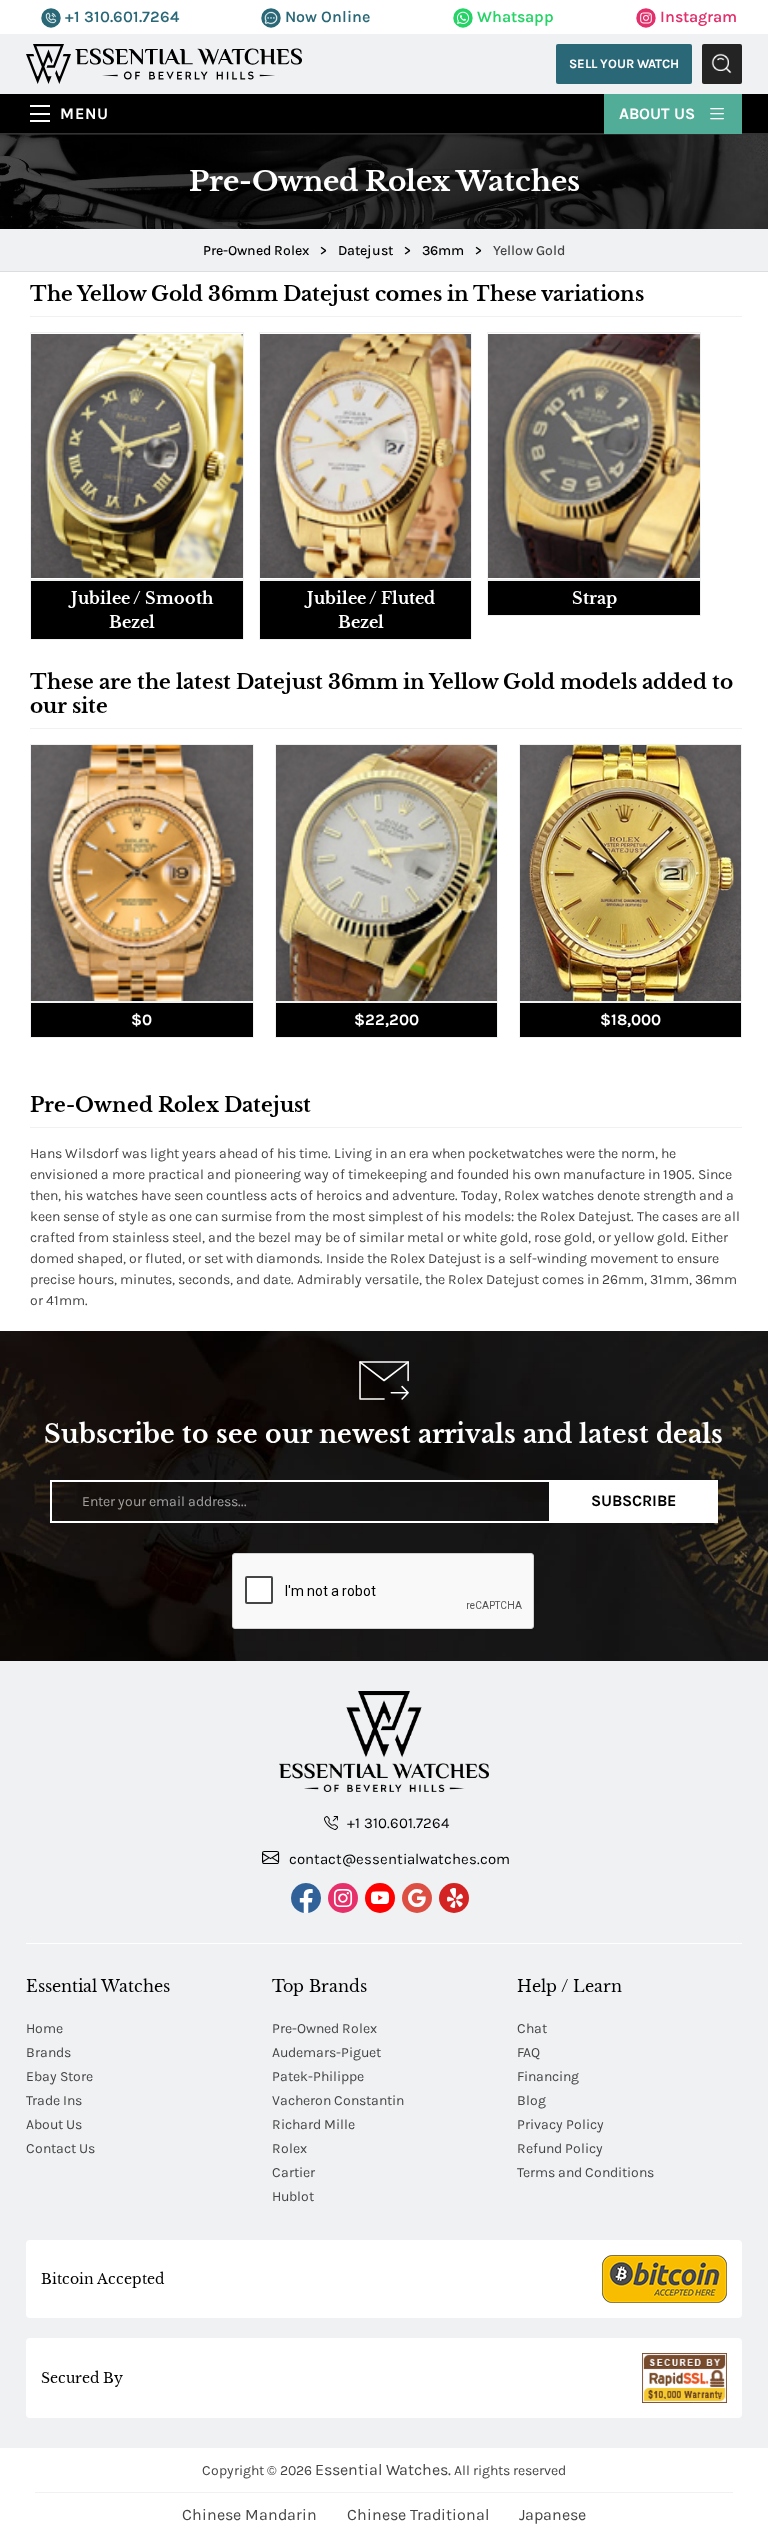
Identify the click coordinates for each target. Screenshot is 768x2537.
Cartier (293, 2172)
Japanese (552, 2514)
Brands (48, 2052)
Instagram (696, 16)
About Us (659, 113)
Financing (548, 2076)
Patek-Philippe (318, 2076)
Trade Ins (54, 2100)
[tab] (137, 486)
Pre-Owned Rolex (324, 2028)
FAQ (528, 2052)
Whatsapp (513, 16)
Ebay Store (59, 2076)
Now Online (325, 16)
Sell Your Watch (624, 63)
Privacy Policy (560, 2124)
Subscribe (633, 1500)
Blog (531, 2100)
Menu (84, 113)
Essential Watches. (383, 2469)
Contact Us (60, 2148)
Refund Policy (560, 2148)
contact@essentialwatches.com (397, 1859)
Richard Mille (313, 2124)
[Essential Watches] (164, 62)
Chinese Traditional (418, 2514)
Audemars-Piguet (326, 2052)
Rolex (289, 2148)
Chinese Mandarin (249, 2514)
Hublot (293, 2196)
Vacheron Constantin (338, 2100)
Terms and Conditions (585, 2172)
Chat (532, 2028)
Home (44, 2028)
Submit (722, 64)
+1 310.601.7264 (120, 16)
